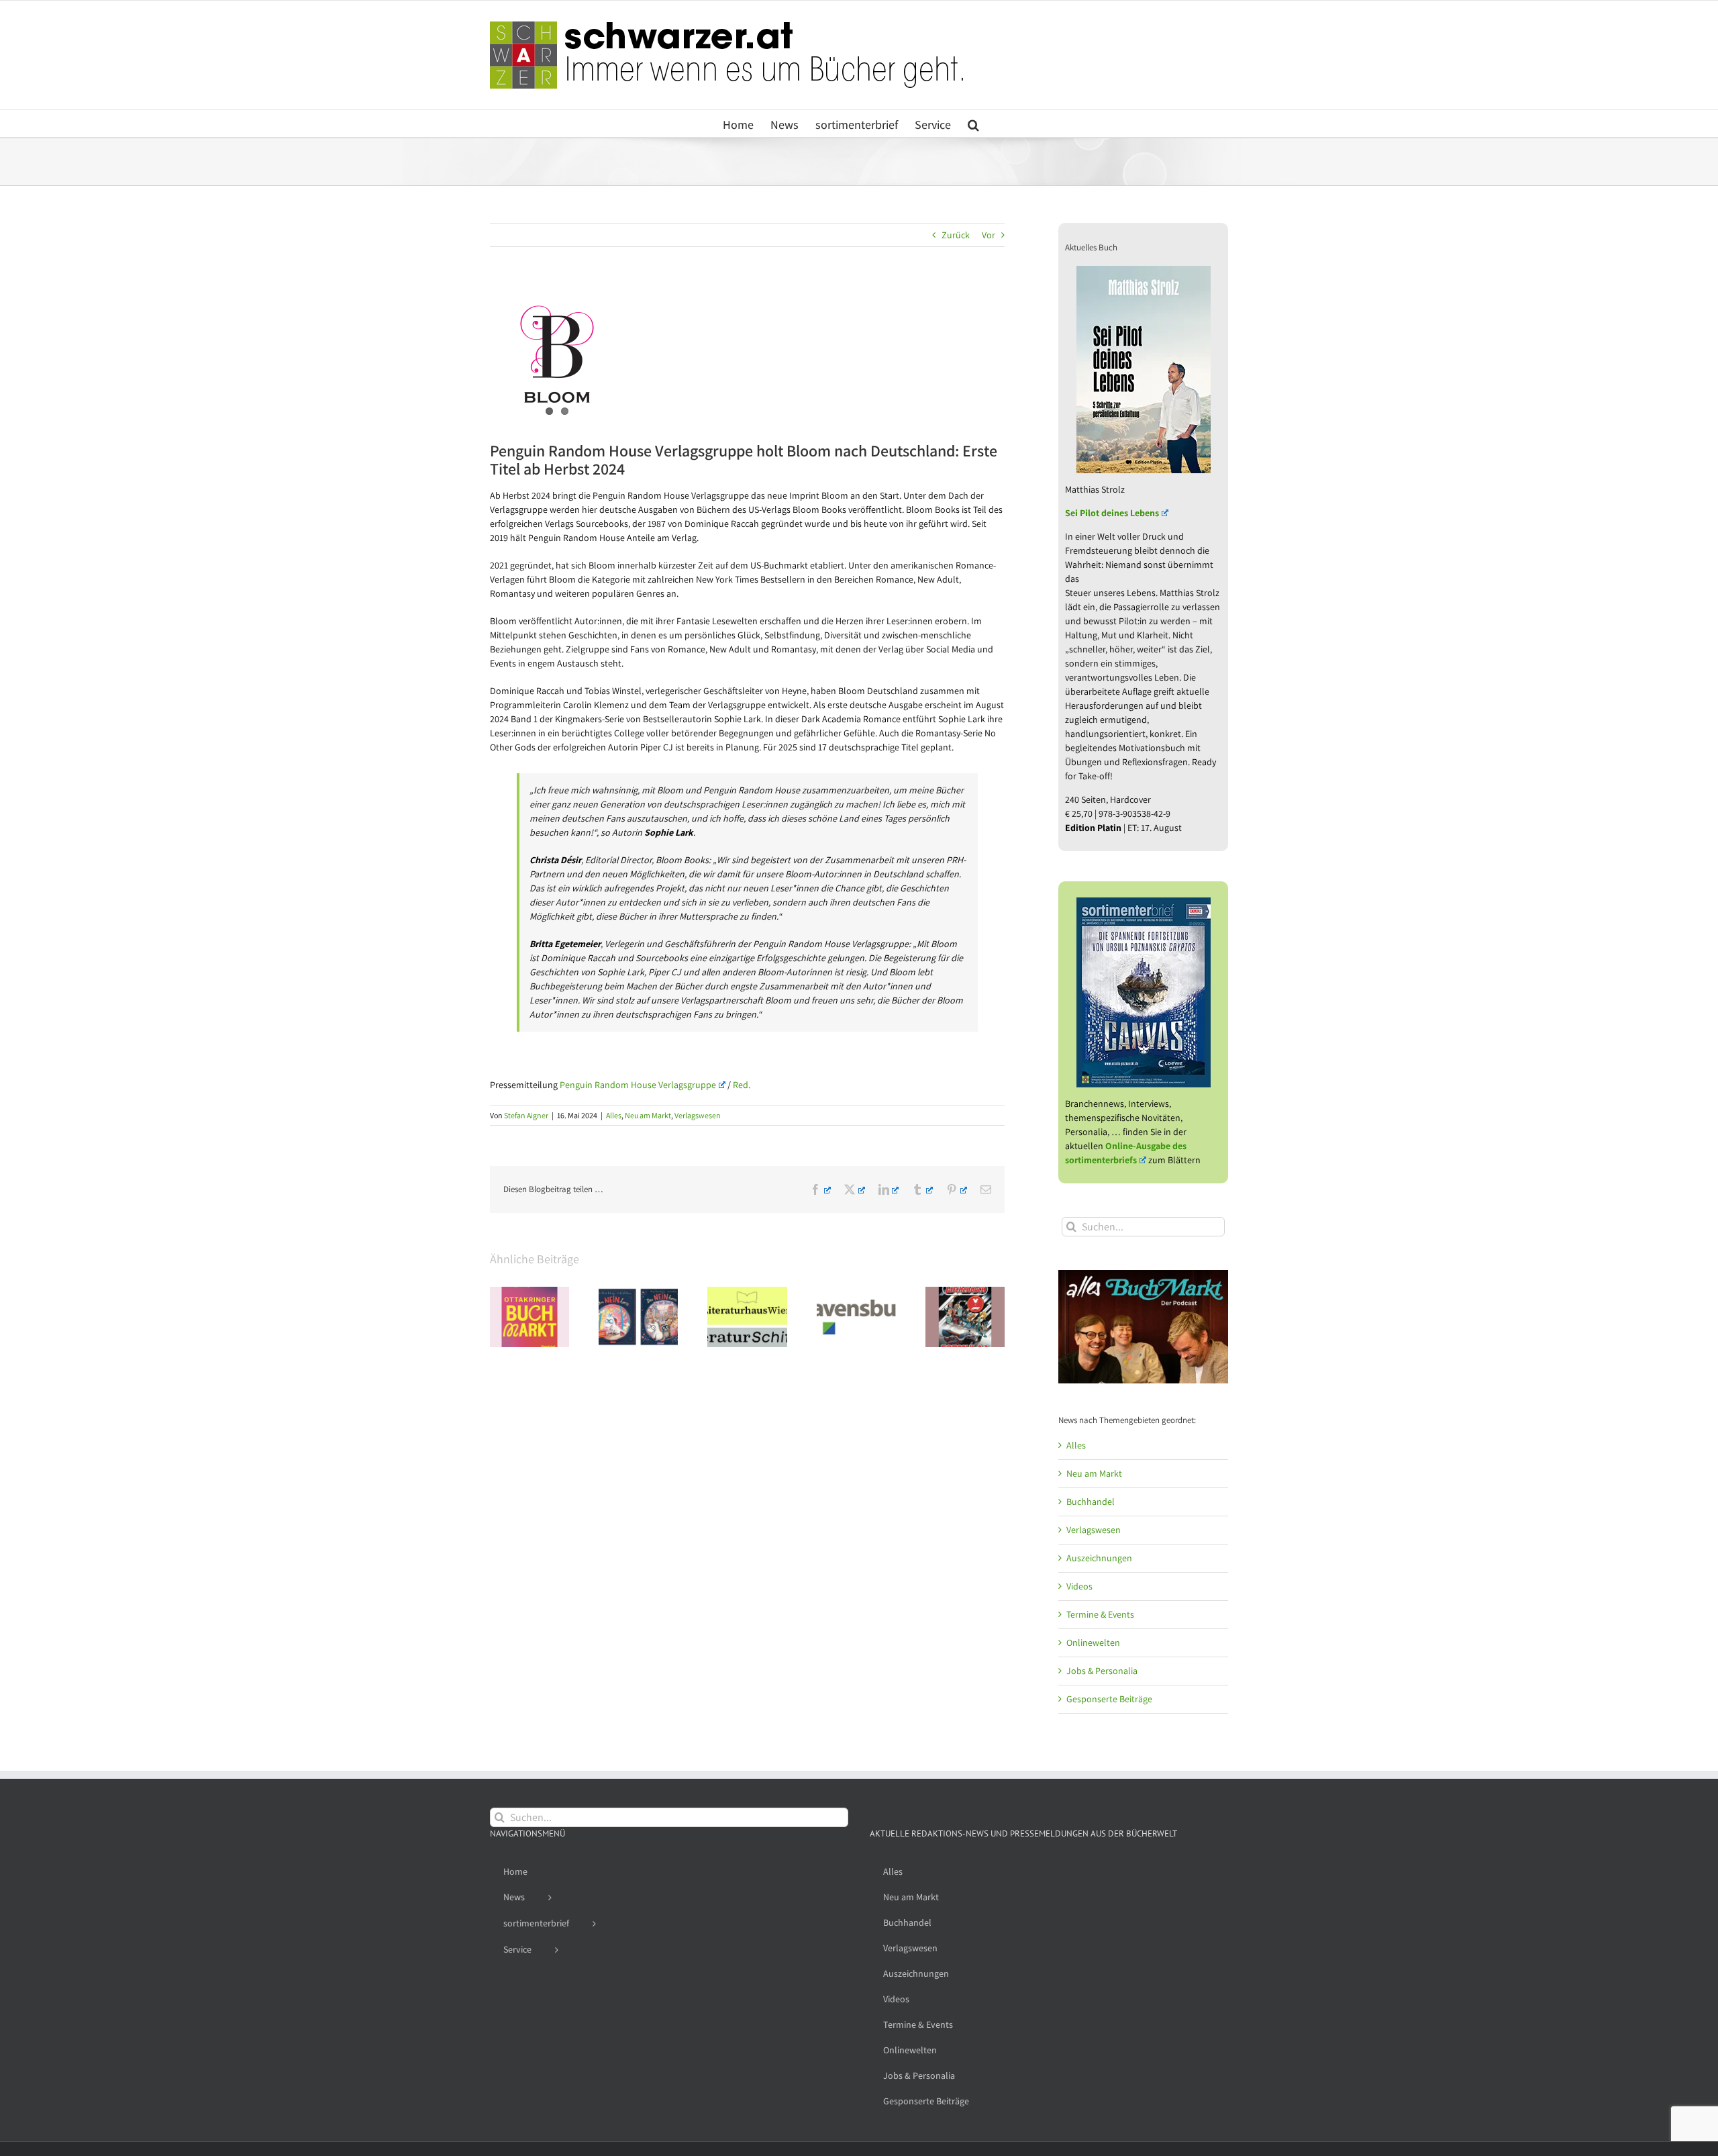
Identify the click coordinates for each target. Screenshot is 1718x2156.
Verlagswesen (698, 1115)
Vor (989, 235)
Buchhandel (1091, 1502)
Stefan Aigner (526, 1115)
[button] (973, 124)
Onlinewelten (1093, 1643)
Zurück (956, 235)
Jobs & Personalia (1102, 1671)
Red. (742, 1085)
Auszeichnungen (1099, 1558)
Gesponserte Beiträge (1109, 1699)
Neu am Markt (648, 1115)
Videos (1079, 1586)
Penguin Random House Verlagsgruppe (638, 1085)
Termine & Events (1100, 1614)
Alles (614, 1115)
